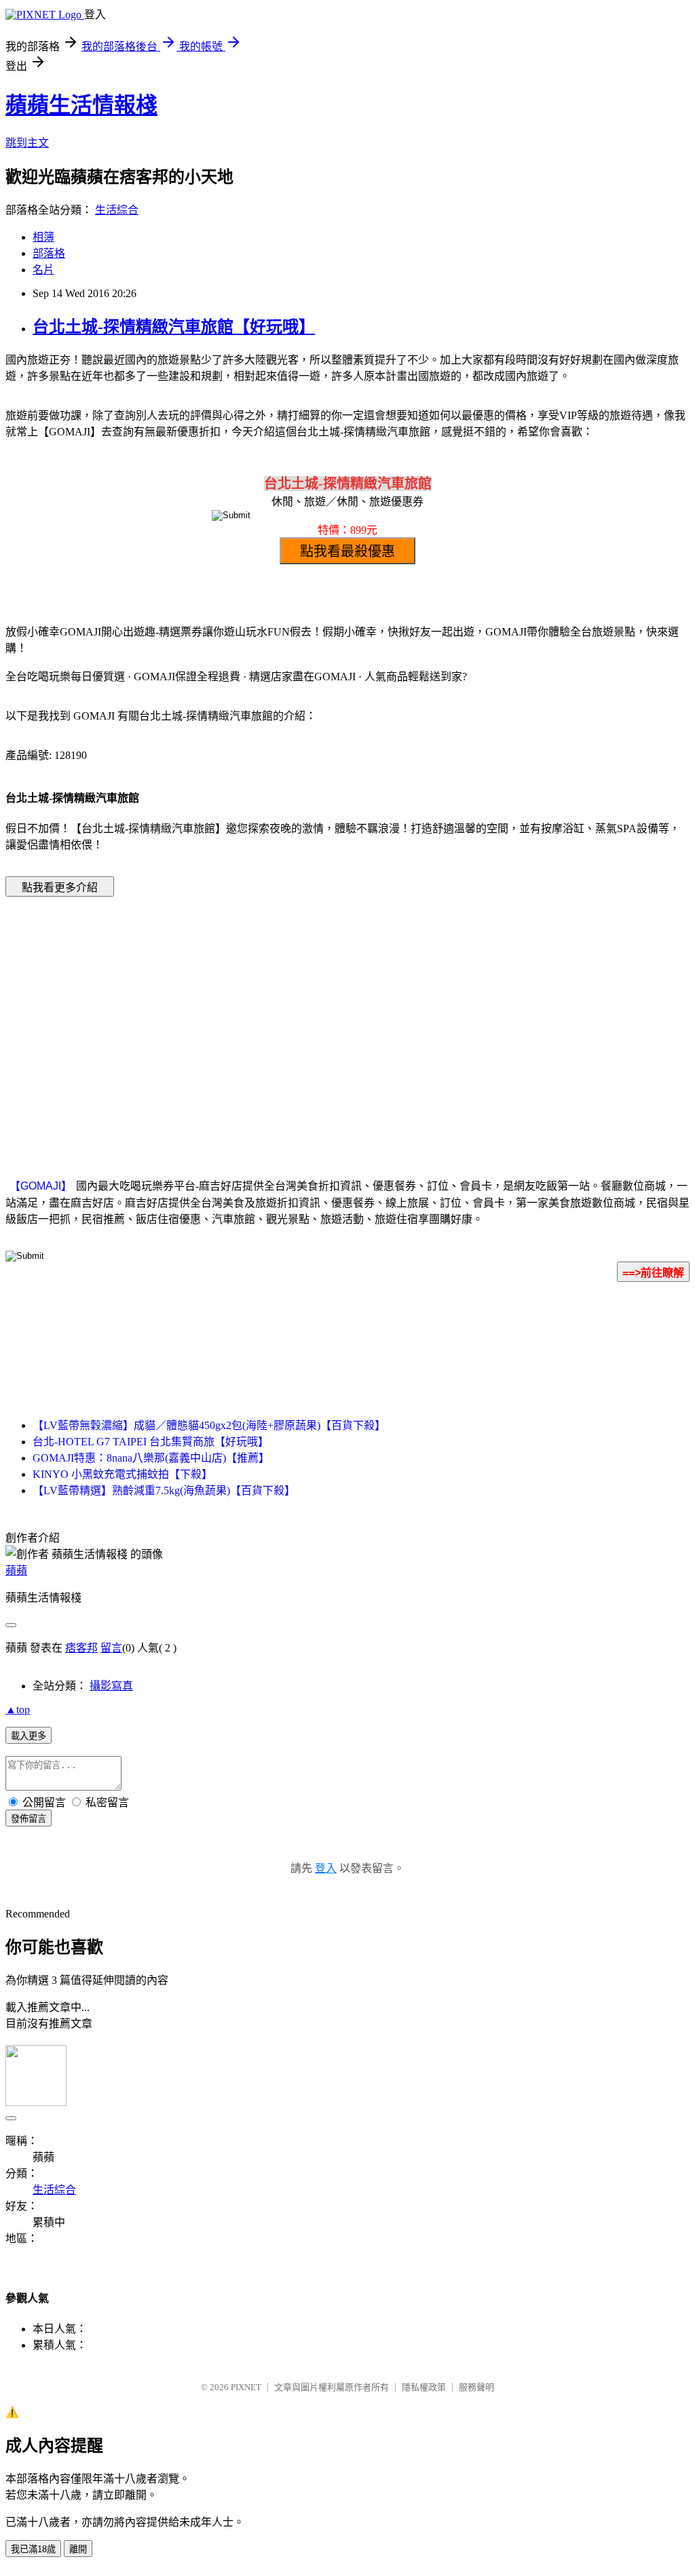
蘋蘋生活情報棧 (81, 105)
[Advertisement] (232, 1017)
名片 (43, 270)
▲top (18, 1710)
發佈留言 (29, 1819)
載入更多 (29, 1736)
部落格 (49, 253)
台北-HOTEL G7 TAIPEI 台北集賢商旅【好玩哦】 (151, 1442)
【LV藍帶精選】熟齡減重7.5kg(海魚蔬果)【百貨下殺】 (164, 1490)
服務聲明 (476, 2387)
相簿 (43, 237)
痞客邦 (81, 1648)
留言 (111, 1648)
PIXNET (246, 2387)
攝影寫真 (111, 1686)
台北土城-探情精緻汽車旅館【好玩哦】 (174, 327)
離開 (78, 2549)
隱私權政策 (424, 2387)
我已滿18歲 (33, 2549)
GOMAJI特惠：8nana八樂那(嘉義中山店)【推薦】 (151, 1458)
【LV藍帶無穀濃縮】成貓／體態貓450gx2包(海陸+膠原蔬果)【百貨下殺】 (209, 1425)
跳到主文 (27, 143)
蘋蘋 (16, 1570)
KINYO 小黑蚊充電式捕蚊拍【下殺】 (123, 1474)
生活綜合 (117, 210)
